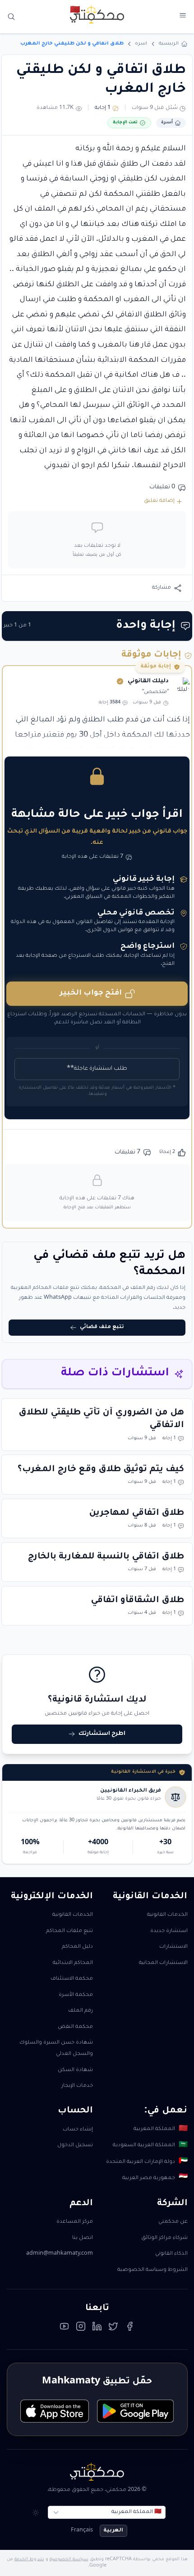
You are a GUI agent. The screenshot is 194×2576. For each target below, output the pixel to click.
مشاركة (162, 588)
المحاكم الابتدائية (73, 1963)
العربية (113, 2531)
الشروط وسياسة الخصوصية (152, 2270)
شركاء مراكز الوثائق (164, 2238)
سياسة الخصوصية (69, 2560)
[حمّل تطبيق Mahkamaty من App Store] (55, 2411)
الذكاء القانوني (171, 2254)
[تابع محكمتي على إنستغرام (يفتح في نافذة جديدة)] (81, 2328)
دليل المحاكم (77, 1947)
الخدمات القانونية (167, 1915)
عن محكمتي (173, 2222)
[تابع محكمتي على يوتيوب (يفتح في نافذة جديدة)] (65, 2328)
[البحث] (12, 17)
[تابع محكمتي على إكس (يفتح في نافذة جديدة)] (113, 2328)
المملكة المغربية (160, 2130)
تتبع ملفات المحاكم (69, 1931)
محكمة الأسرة (76, 1995)
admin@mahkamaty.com (60, 2254)
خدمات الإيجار (77, 2086)
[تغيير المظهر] (36, 2512)
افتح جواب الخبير (91, 993)
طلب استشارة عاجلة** (97, 1069)
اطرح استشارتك (102, 1734)
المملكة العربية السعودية (150, 2146)
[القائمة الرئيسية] (182, 16)
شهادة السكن (75, 2070)
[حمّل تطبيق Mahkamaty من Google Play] (135, 2411)
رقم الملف (81, 2011)
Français (82, 2531)
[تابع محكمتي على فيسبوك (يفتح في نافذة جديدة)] (130, 2328)
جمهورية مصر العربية (155, 2178)
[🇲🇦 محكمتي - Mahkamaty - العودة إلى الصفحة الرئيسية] (97, 14)
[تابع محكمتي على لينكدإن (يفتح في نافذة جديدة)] (97, 2328)
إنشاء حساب (78, 2130)
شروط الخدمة (29, 2560)
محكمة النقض (75, 2027)
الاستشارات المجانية (163, 1963)
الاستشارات (173, 1947)
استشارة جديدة (169, 1931)
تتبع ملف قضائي (102, 1327)
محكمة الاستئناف (72, 1979)
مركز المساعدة (75, 2222)
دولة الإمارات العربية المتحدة (147, 2162)
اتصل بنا (83, 2238)
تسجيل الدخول (75, 2146)
